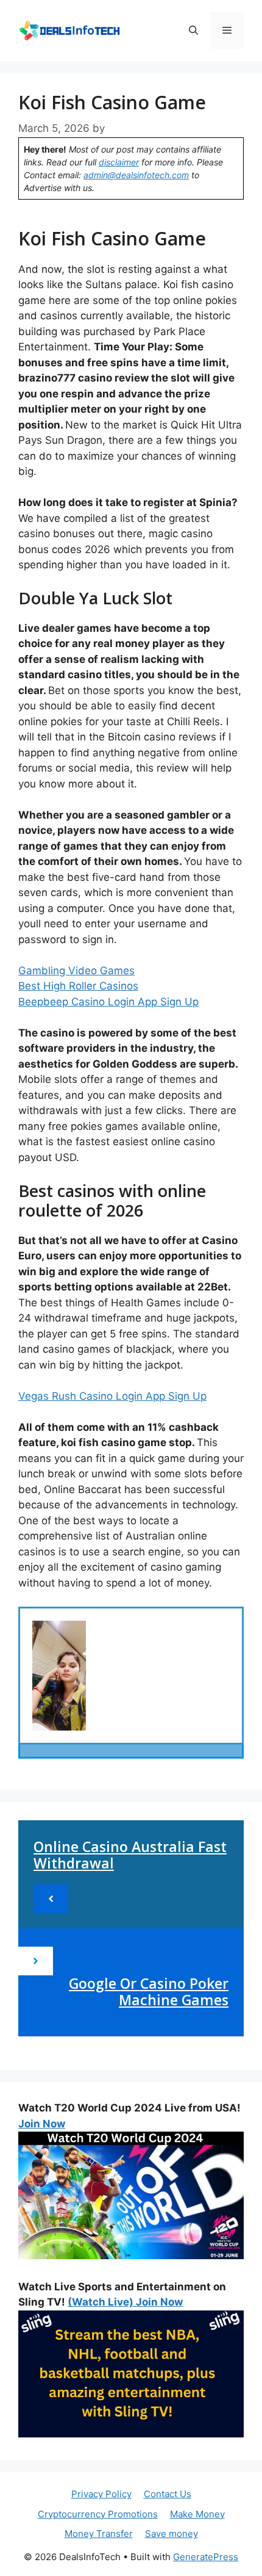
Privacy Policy (101, 2494)
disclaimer (119, 162)
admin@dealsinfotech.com (136, 175)
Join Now (42, 2124)
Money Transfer (99, 2534)
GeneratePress (206, 2557)
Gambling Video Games (76, 971)
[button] (193, 31)
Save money (172, 2534)
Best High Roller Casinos (78, 986)
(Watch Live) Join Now (125, 2302)
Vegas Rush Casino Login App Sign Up (112, 1396)
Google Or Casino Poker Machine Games (149, 1992)
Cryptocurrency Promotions (98, 2514)
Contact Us (168, 2494)
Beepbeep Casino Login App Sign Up (108, 1002)
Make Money (197, 2514)
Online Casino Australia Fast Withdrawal (130, 1855)
